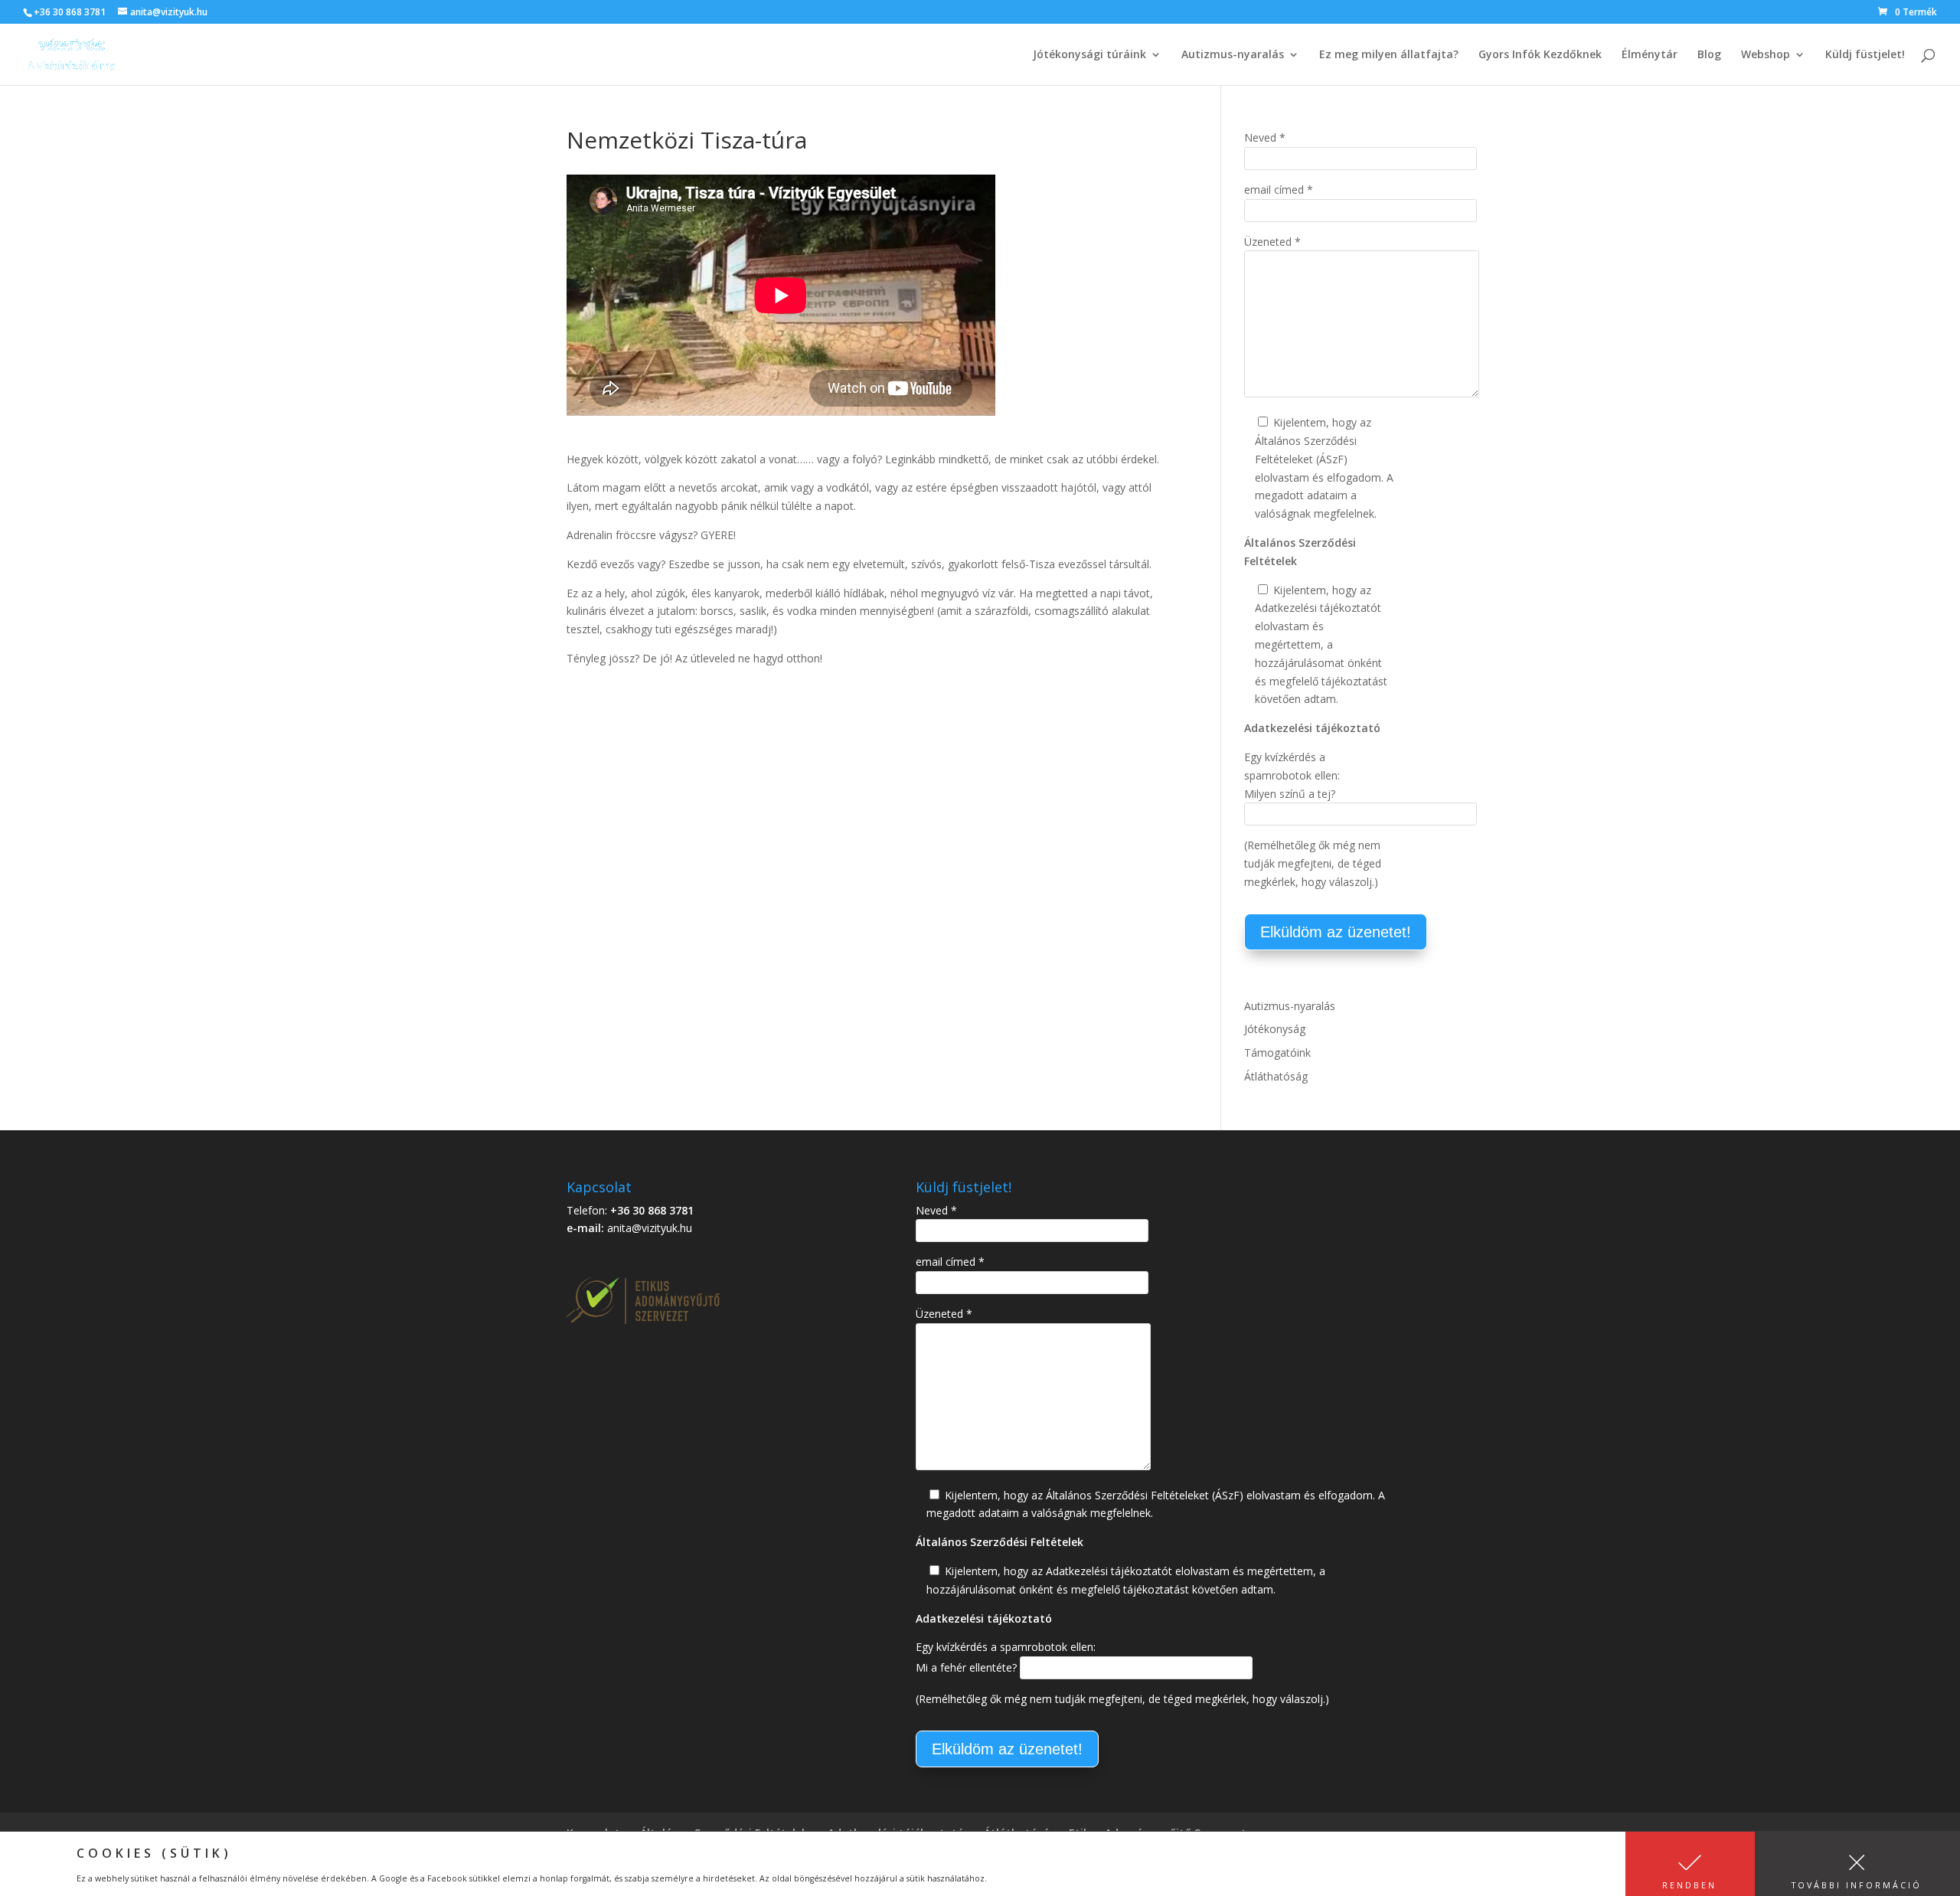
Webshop (1766, 55)
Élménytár (1650, 55)
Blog (1709, 55)
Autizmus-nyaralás (1233, 55)
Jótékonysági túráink (1089, 55)
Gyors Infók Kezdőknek (1540, 55)
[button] (1690, 1864)
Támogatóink (1277, 1053)
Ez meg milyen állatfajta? (1389, 55)
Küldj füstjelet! (1865, 55)
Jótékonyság (1275, 1029)
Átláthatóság (1276, 1076)
